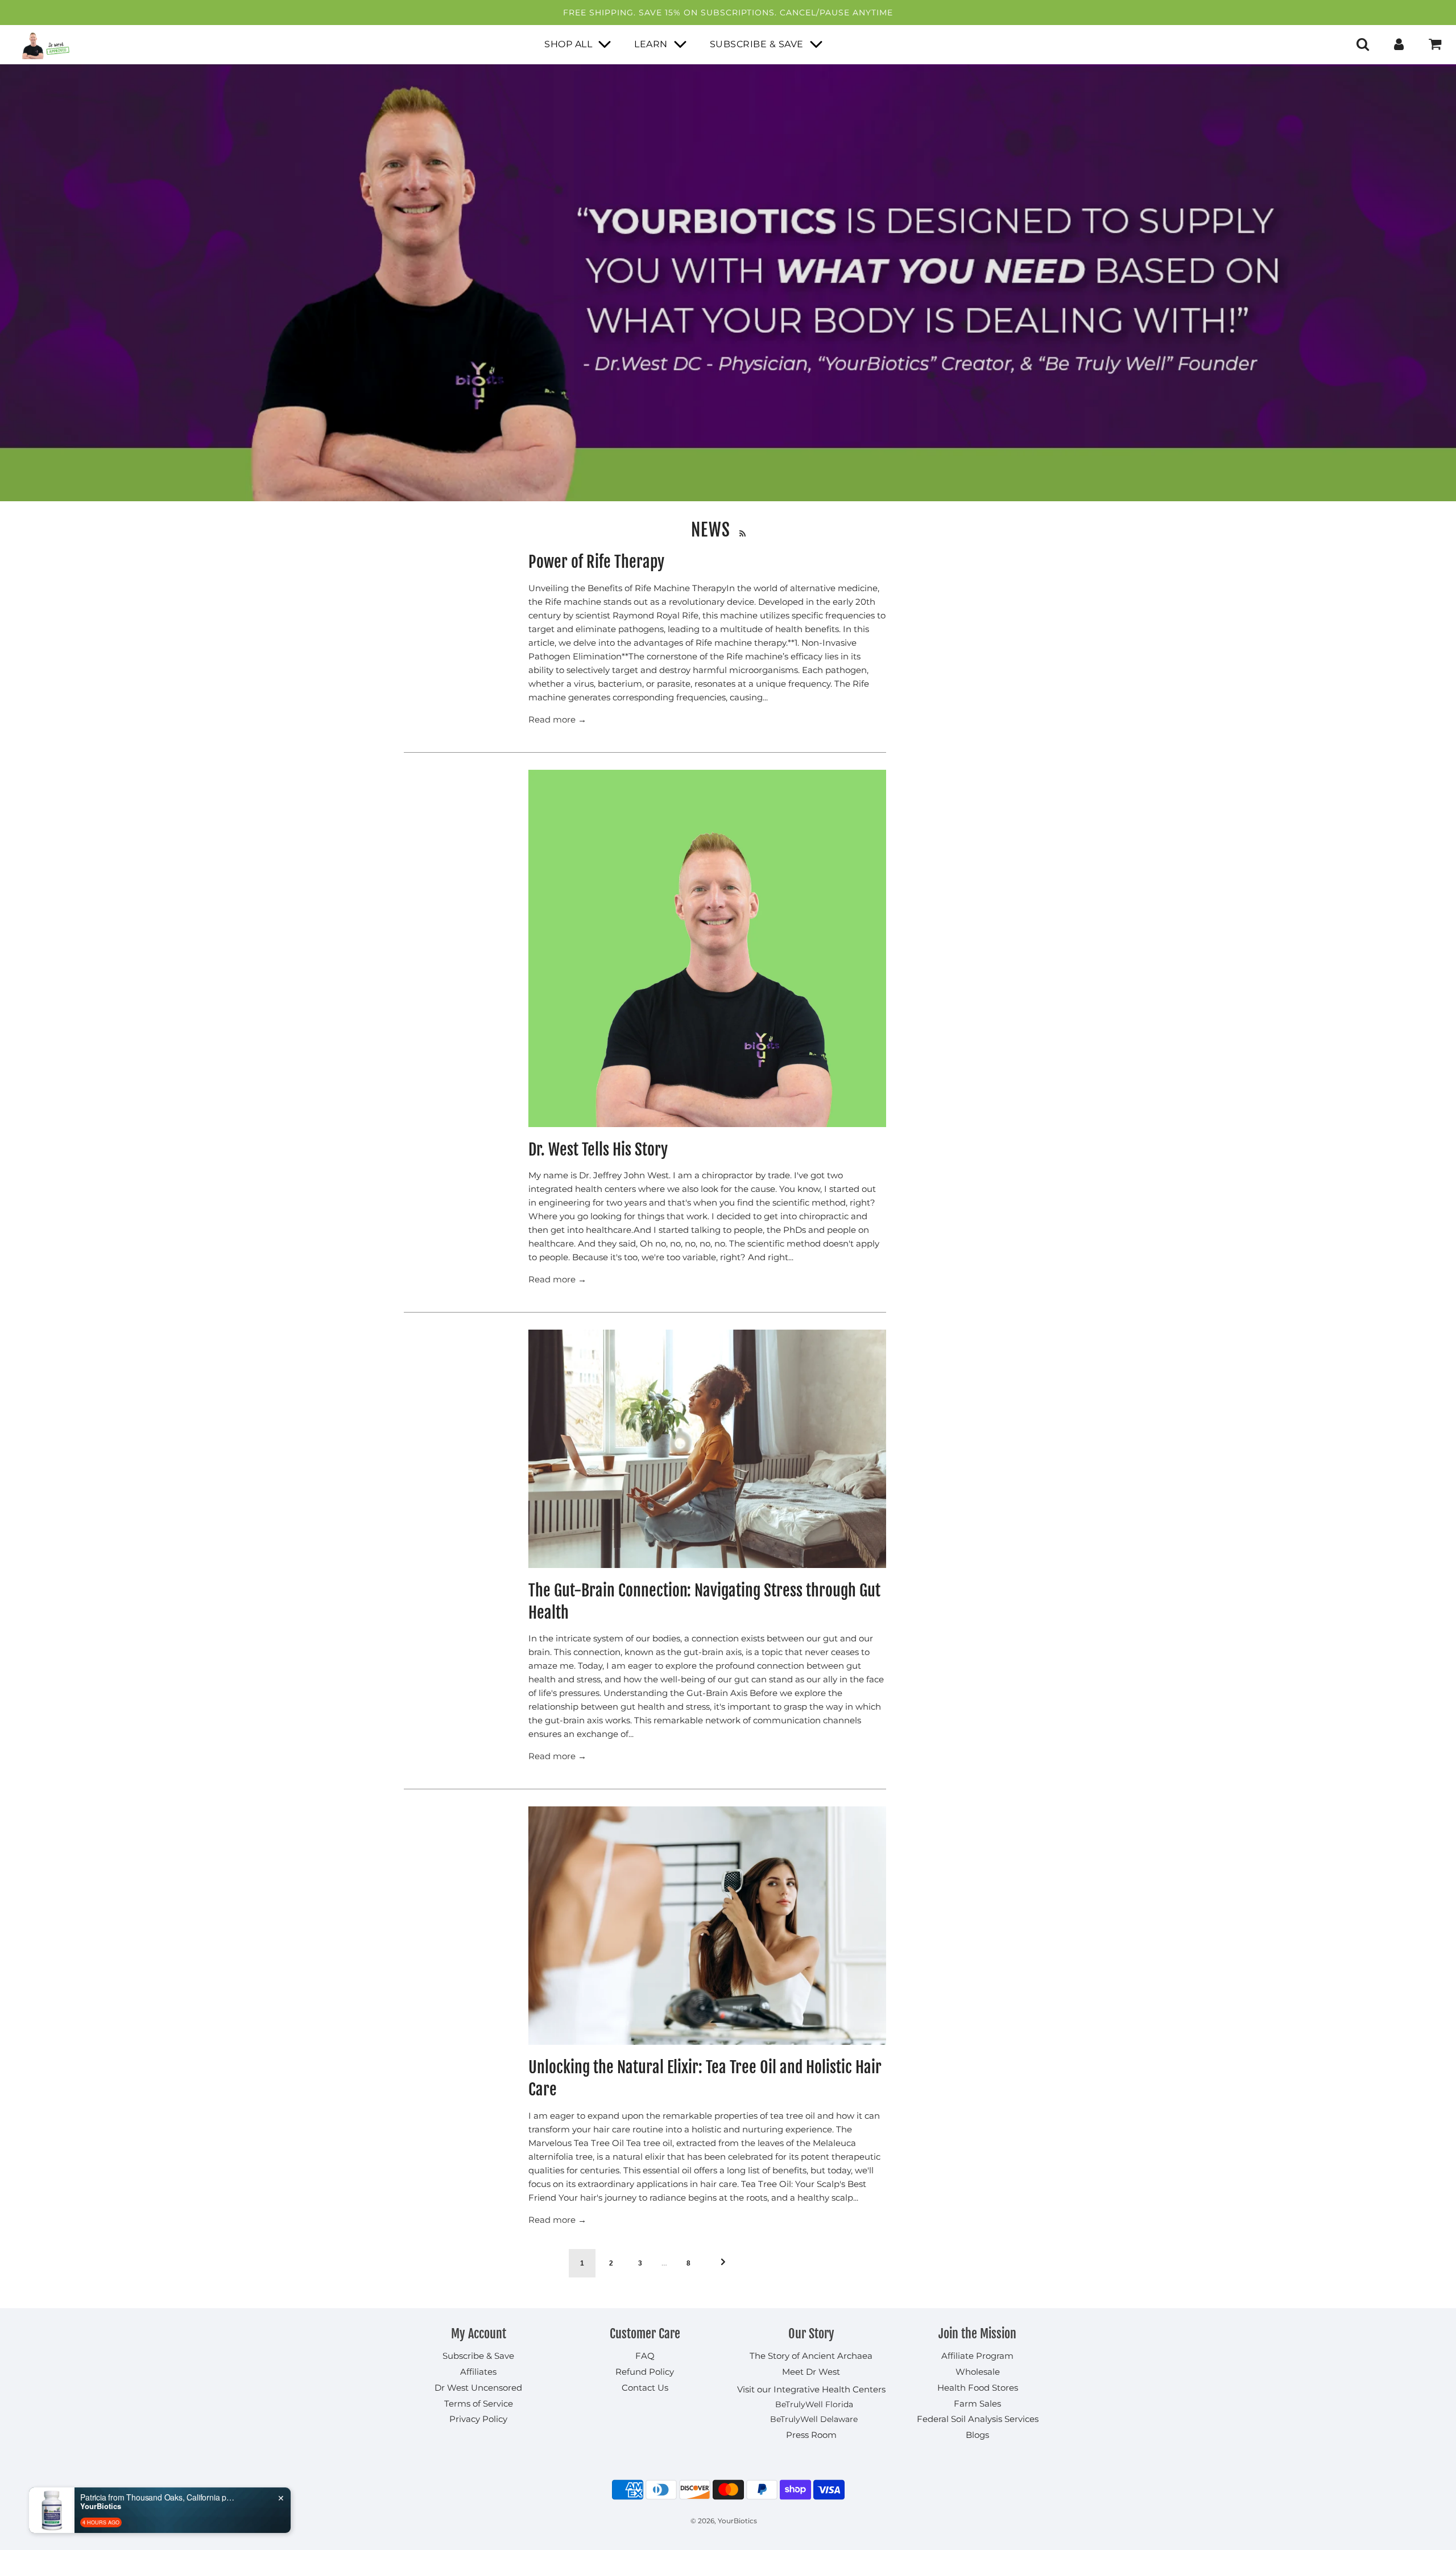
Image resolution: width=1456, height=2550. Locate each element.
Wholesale (978, 2372)
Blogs (977, 2435)
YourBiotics (101, 2506)
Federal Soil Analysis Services (978, 2419)
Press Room (811, 2435)
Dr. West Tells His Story (598, 1150)
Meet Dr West (811, 2372)
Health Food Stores (978, 2388)
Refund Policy (645, 2372)
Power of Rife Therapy (596, 562)
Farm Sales (977, 2403)
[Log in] (1399, 44)
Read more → (557, 719)
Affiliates (478, 2372)
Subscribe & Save (478, 2356)
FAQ (645, 2356)
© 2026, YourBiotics (724, 2521)
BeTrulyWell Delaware (814, 2419)
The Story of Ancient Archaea (811, 2356)
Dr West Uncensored (478, 2388)
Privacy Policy (478, 2419)
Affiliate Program (977, 2356)
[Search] (1363, 44)
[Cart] (1436, 44)
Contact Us (645, 2388)
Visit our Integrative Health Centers (811, 2389)
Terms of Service (479, 2403)
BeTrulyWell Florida (814, 2404)
